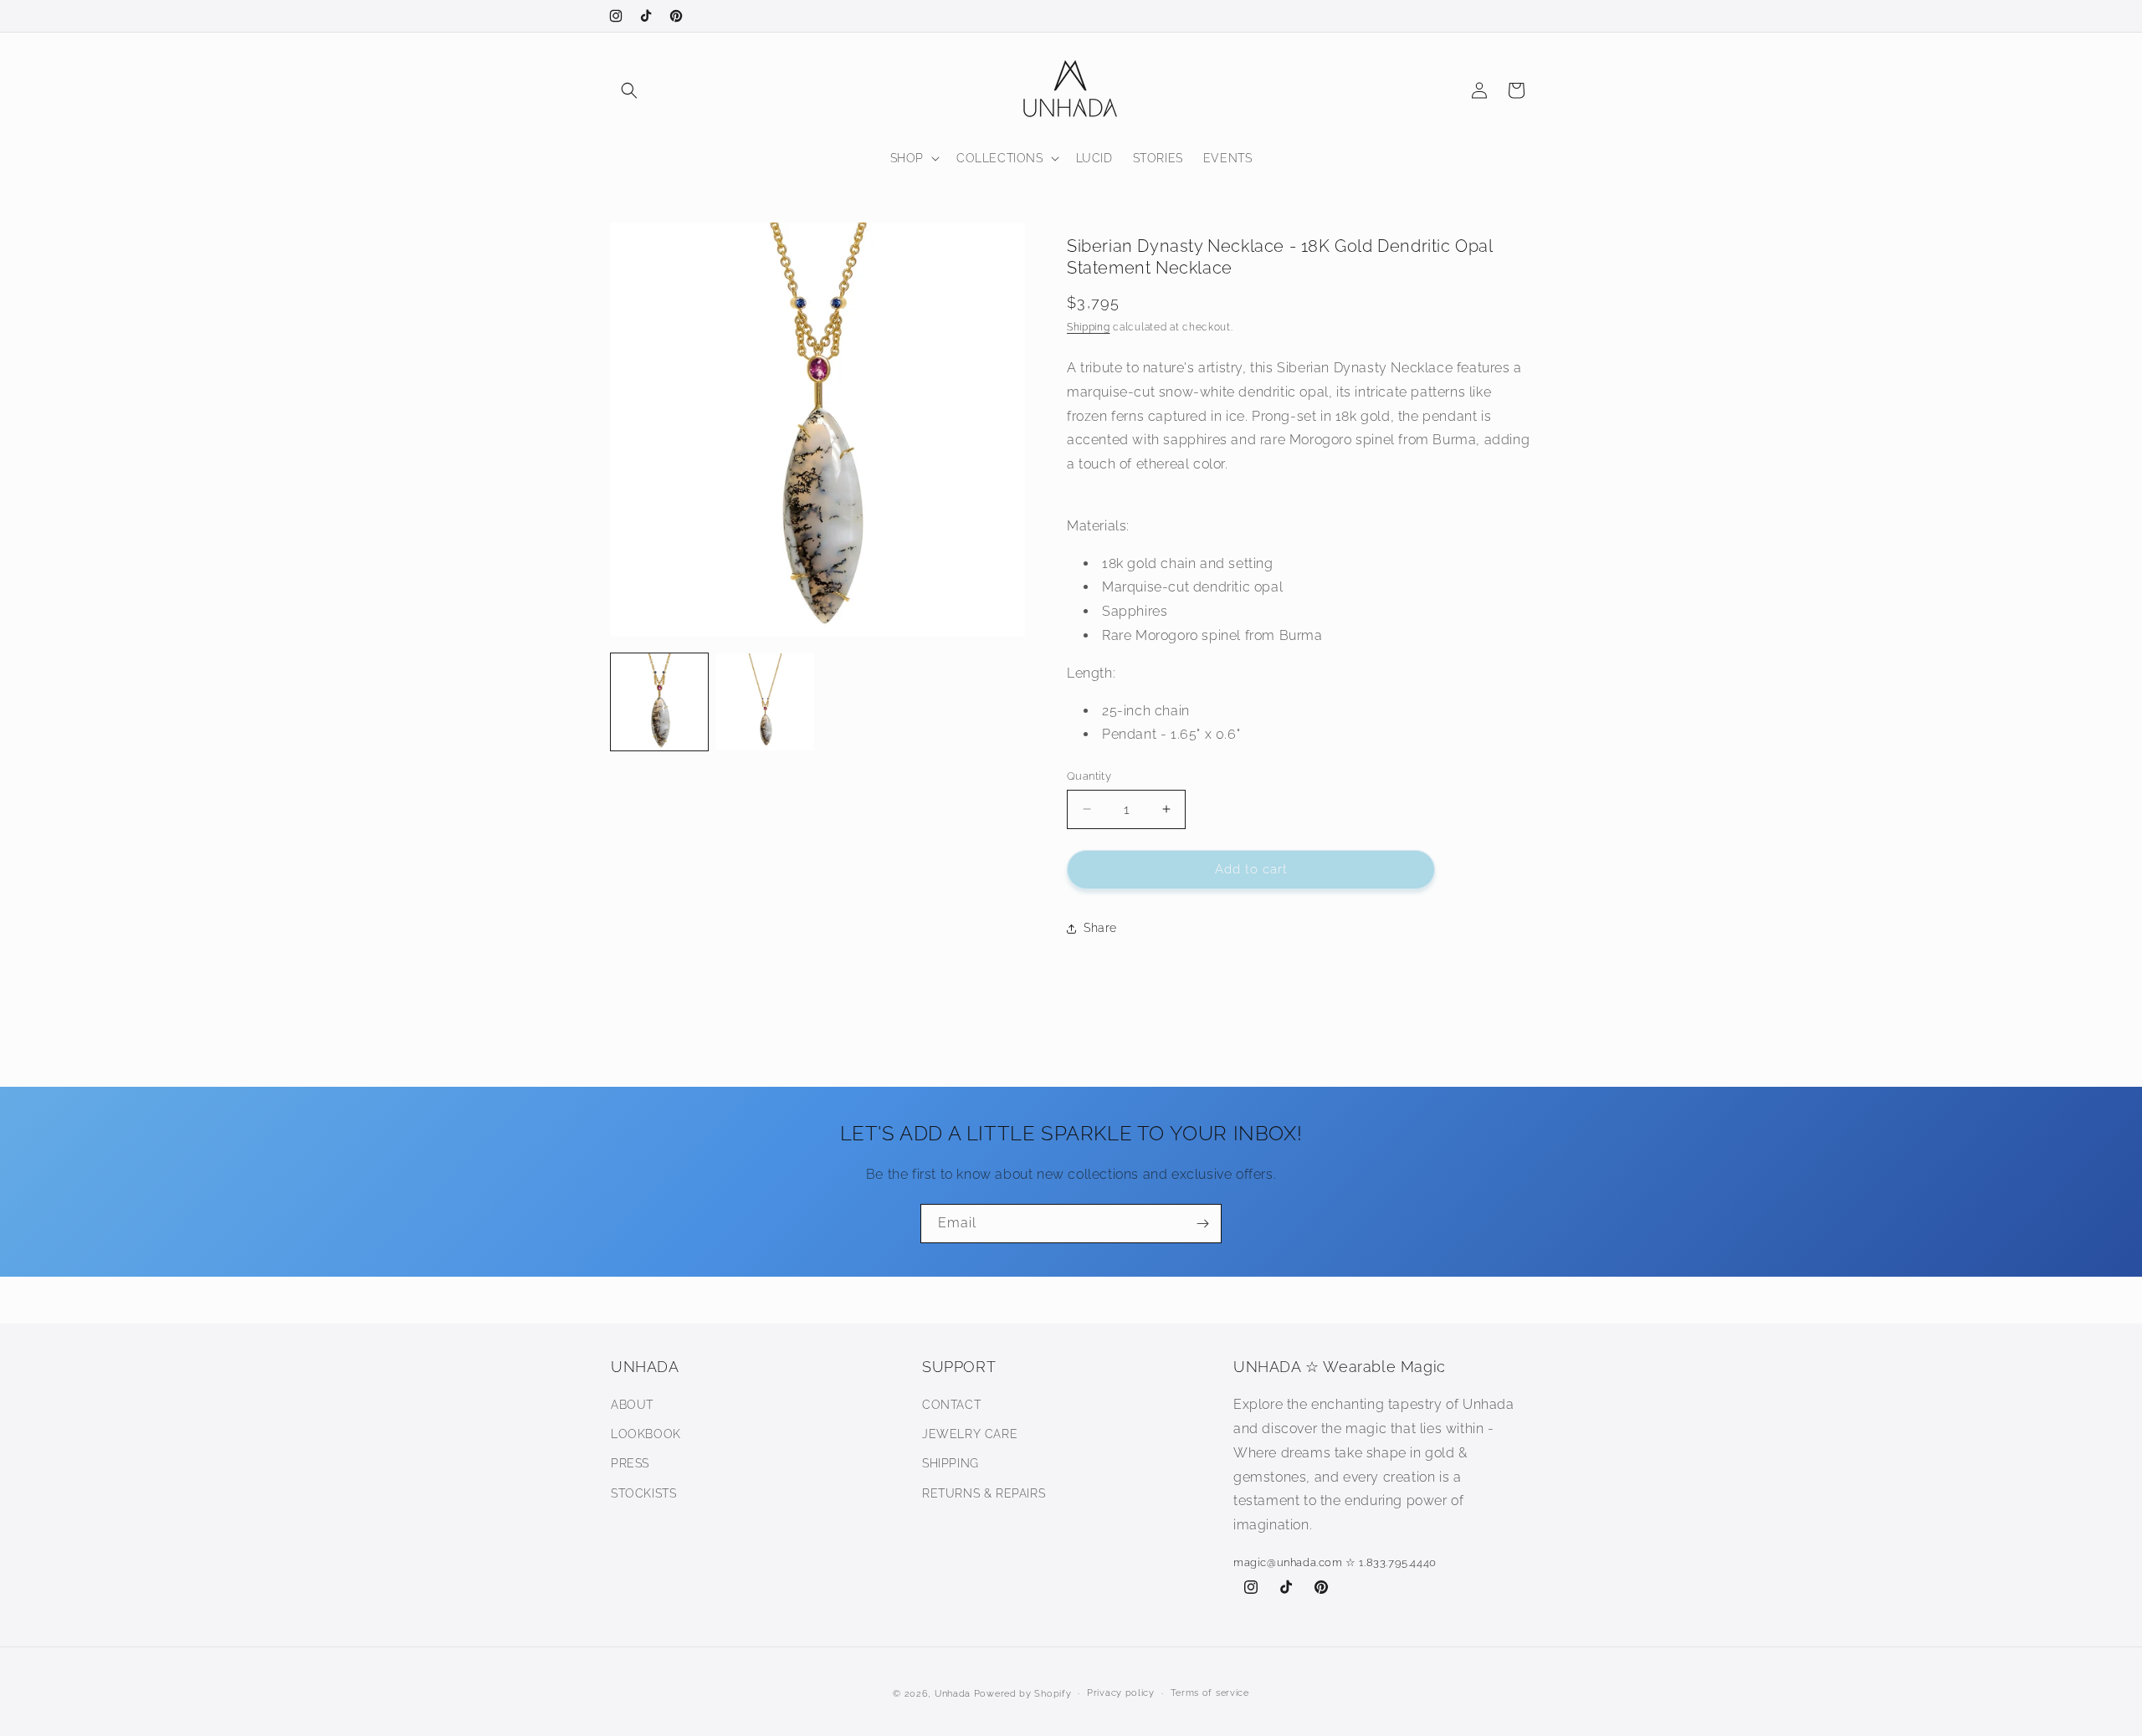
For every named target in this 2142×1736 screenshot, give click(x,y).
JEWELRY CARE (970, 1434)
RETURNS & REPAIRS (984, 1493)
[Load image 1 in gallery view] (659, 702)
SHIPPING (951, 1463)
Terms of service (1210, 1693)
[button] (629, 90)
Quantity (1089, 776)
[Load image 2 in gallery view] (765, 702)
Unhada (953, 1694)
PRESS (630, 1463)
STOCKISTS (643, 1493)
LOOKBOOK (646, 1434)
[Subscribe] (1202, 1224)
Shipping (1089, 327)
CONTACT (951, 1405)
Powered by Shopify (1023, 1694)
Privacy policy (1121, 1693)
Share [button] (1100, 928)
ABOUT (632, 1405)
